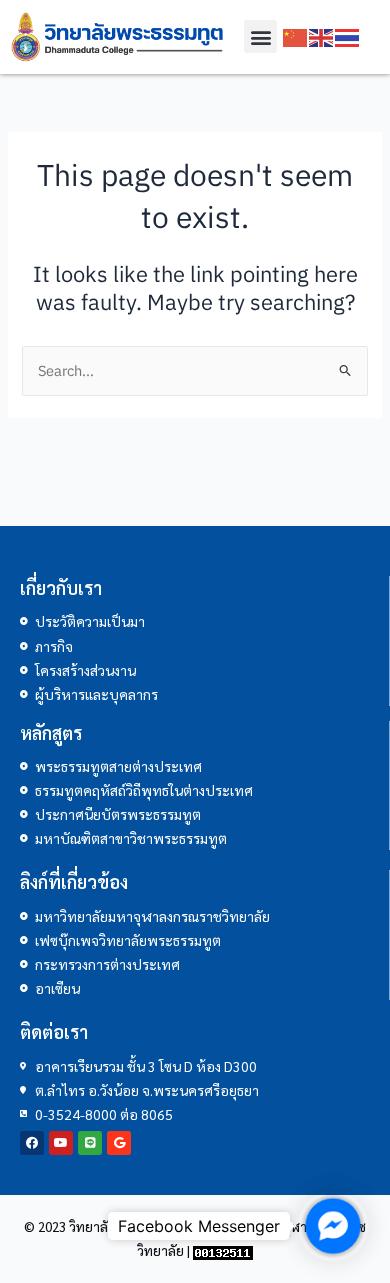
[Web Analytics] (223, 1250)
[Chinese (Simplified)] (296, 36)
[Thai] (348, 36)
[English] (322, 36)
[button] (260, 36)
